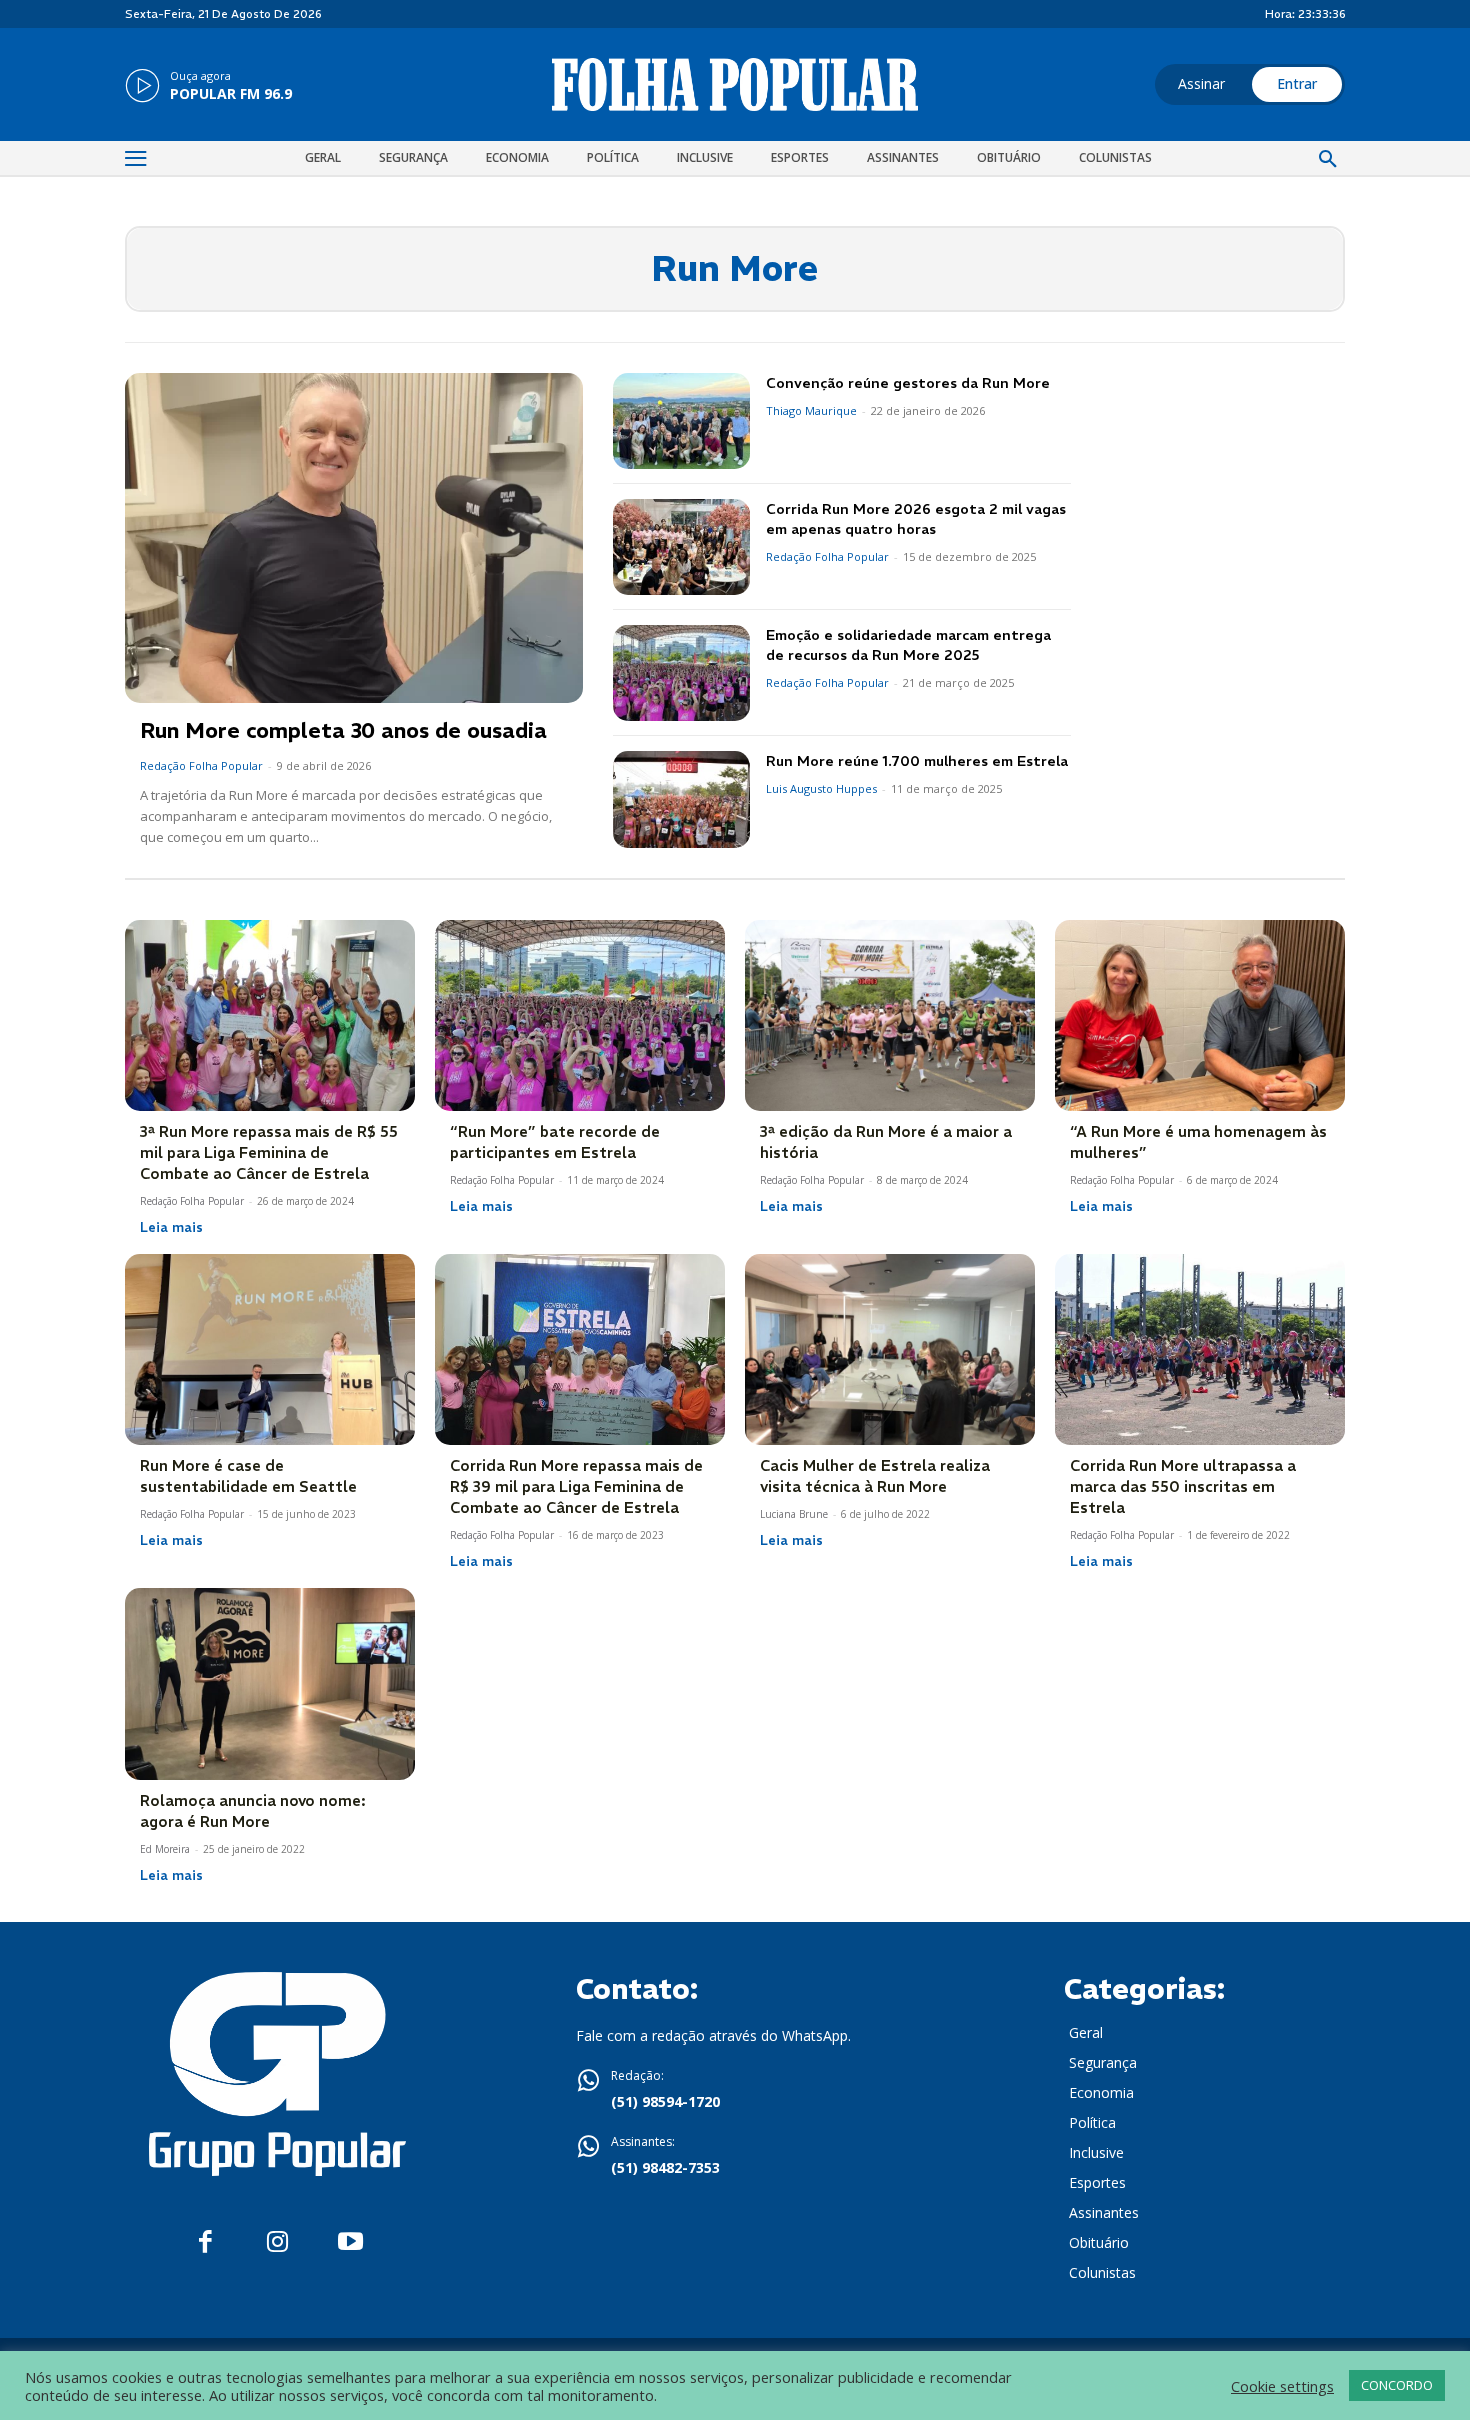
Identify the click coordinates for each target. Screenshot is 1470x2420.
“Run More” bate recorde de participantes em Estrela (555, 1142)
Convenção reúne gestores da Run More (908, 383)
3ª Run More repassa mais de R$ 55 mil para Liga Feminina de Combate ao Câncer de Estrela (269, 1152)
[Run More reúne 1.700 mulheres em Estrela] (681, 799)
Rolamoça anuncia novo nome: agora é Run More (253, 1811)
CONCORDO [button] (1397, 2385)
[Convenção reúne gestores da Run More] (681, 421)
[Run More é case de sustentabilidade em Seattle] (270, 1349)
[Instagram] (277, 2242)
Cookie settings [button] (1282, 2386)
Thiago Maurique (811, 410)
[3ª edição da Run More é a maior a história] (890, 1015)
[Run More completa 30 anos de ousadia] (354, 538)
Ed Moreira (165, 1849)
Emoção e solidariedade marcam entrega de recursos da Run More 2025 (908, 645)
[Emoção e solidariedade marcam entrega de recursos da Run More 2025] (681, 673)
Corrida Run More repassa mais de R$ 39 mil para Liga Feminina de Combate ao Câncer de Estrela (576, 1486)
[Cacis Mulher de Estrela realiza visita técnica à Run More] (890, 1349)
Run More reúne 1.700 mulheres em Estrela (917, 761)
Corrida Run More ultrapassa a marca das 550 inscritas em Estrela (1183, 1486)
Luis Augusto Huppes (821, 788)
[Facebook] (205, 2242)
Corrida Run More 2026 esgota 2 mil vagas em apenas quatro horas (916, 519)
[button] (1328, 160)
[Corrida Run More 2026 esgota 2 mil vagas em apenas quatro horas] (681, 547)
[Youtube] (350, 2242)
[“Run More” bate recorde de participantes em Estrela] (580, 1015)
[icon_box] (208, 87)
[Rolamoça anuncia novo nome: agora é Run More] (270, 1683)
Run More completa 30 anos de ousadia (343, 730)
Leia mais (171, 1226)
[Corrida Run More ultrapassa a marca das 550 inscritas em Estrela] (1200, 1349)
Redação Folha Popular (201, 765)
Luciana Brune (794, 1514)
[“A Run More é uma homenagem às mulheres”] (1200, 1015)
